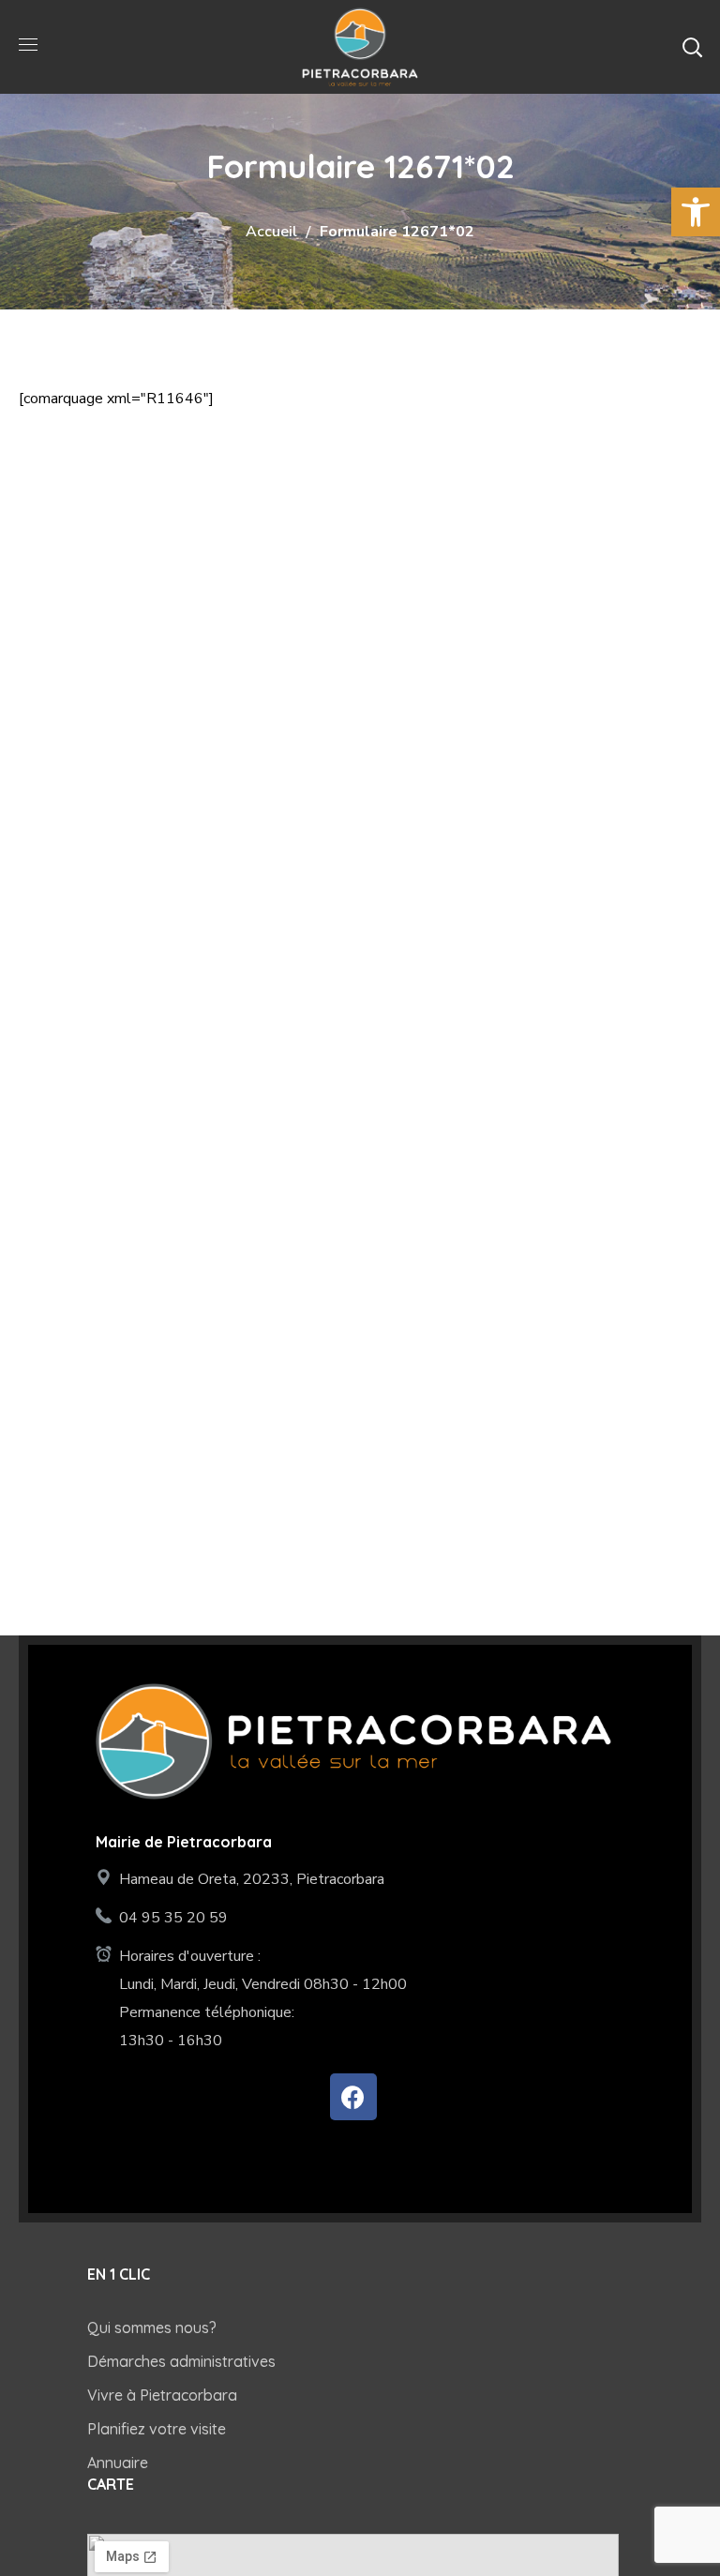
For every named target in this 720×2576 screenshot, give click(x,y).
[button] (692, 47)
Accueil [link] (271, 232)
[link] (696, 212)
